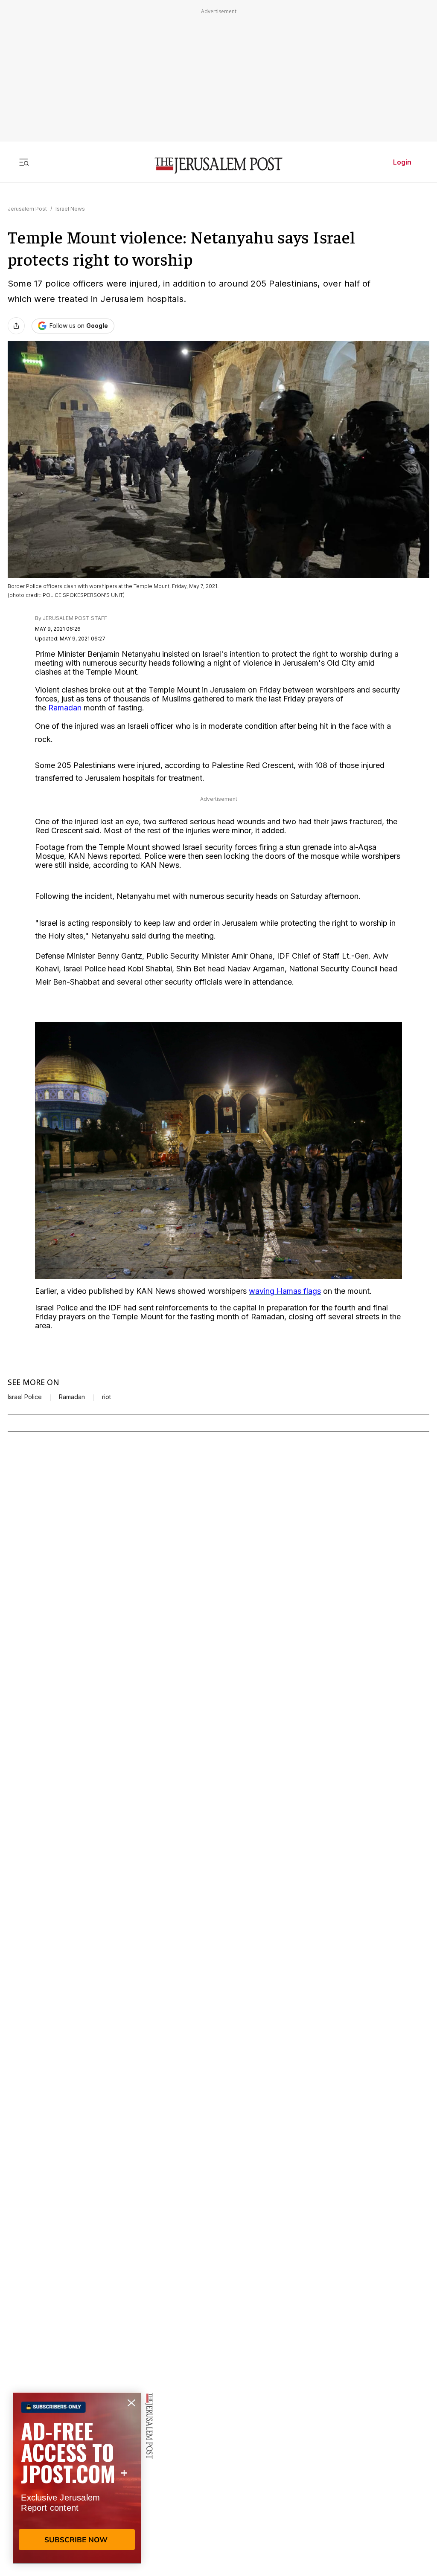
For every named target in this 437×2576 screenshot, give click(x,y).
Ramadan (72, 1397)
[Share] (16, 326)
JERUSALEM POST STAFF (75, 618)
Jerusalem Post (27, 209)
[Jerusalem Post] (218, 166)
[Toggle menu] (24, 162)
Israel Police (25, 1397)
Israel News (70, 209)
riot (106, 1397)
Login (402, 162)
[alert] (77, 2478)
